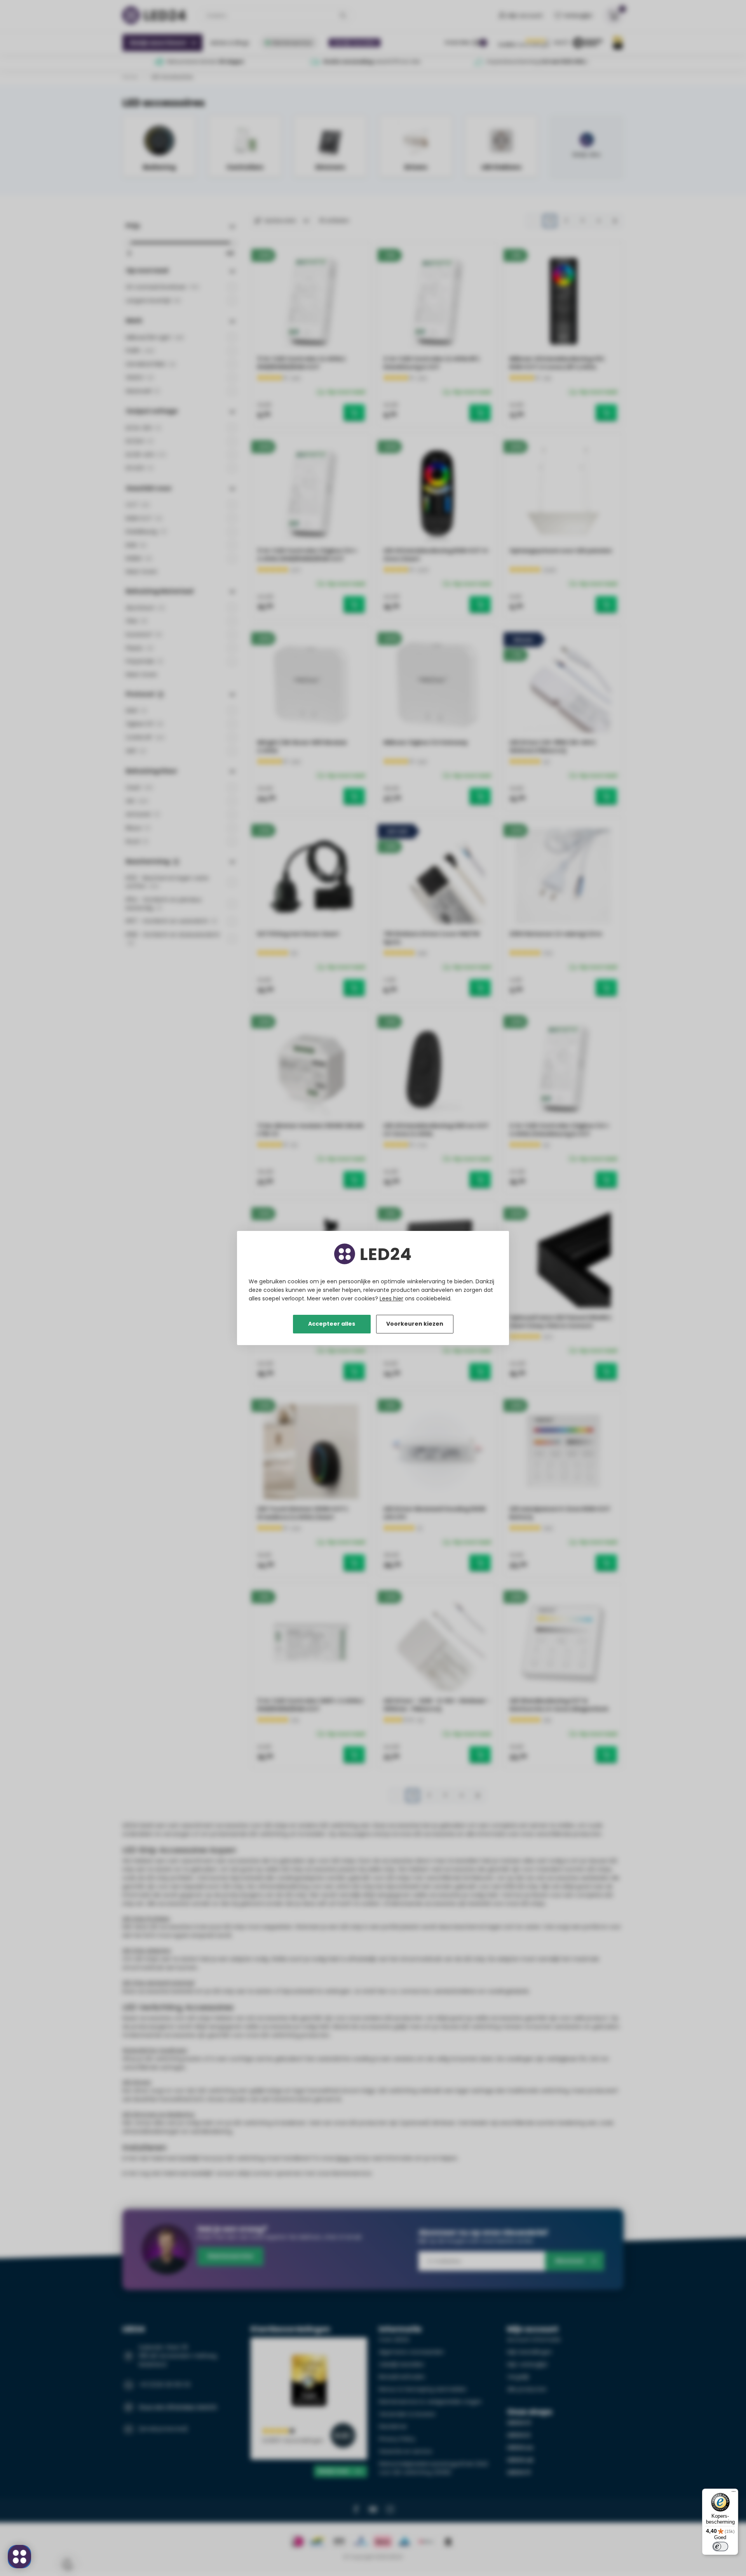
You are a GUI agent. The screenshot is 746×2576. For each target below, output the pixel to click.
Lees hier (391, 1298)
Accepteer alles (332, 1324)
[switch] (720, 2546)
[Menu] (734, 2493)
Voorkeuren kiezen (415, 1324)
